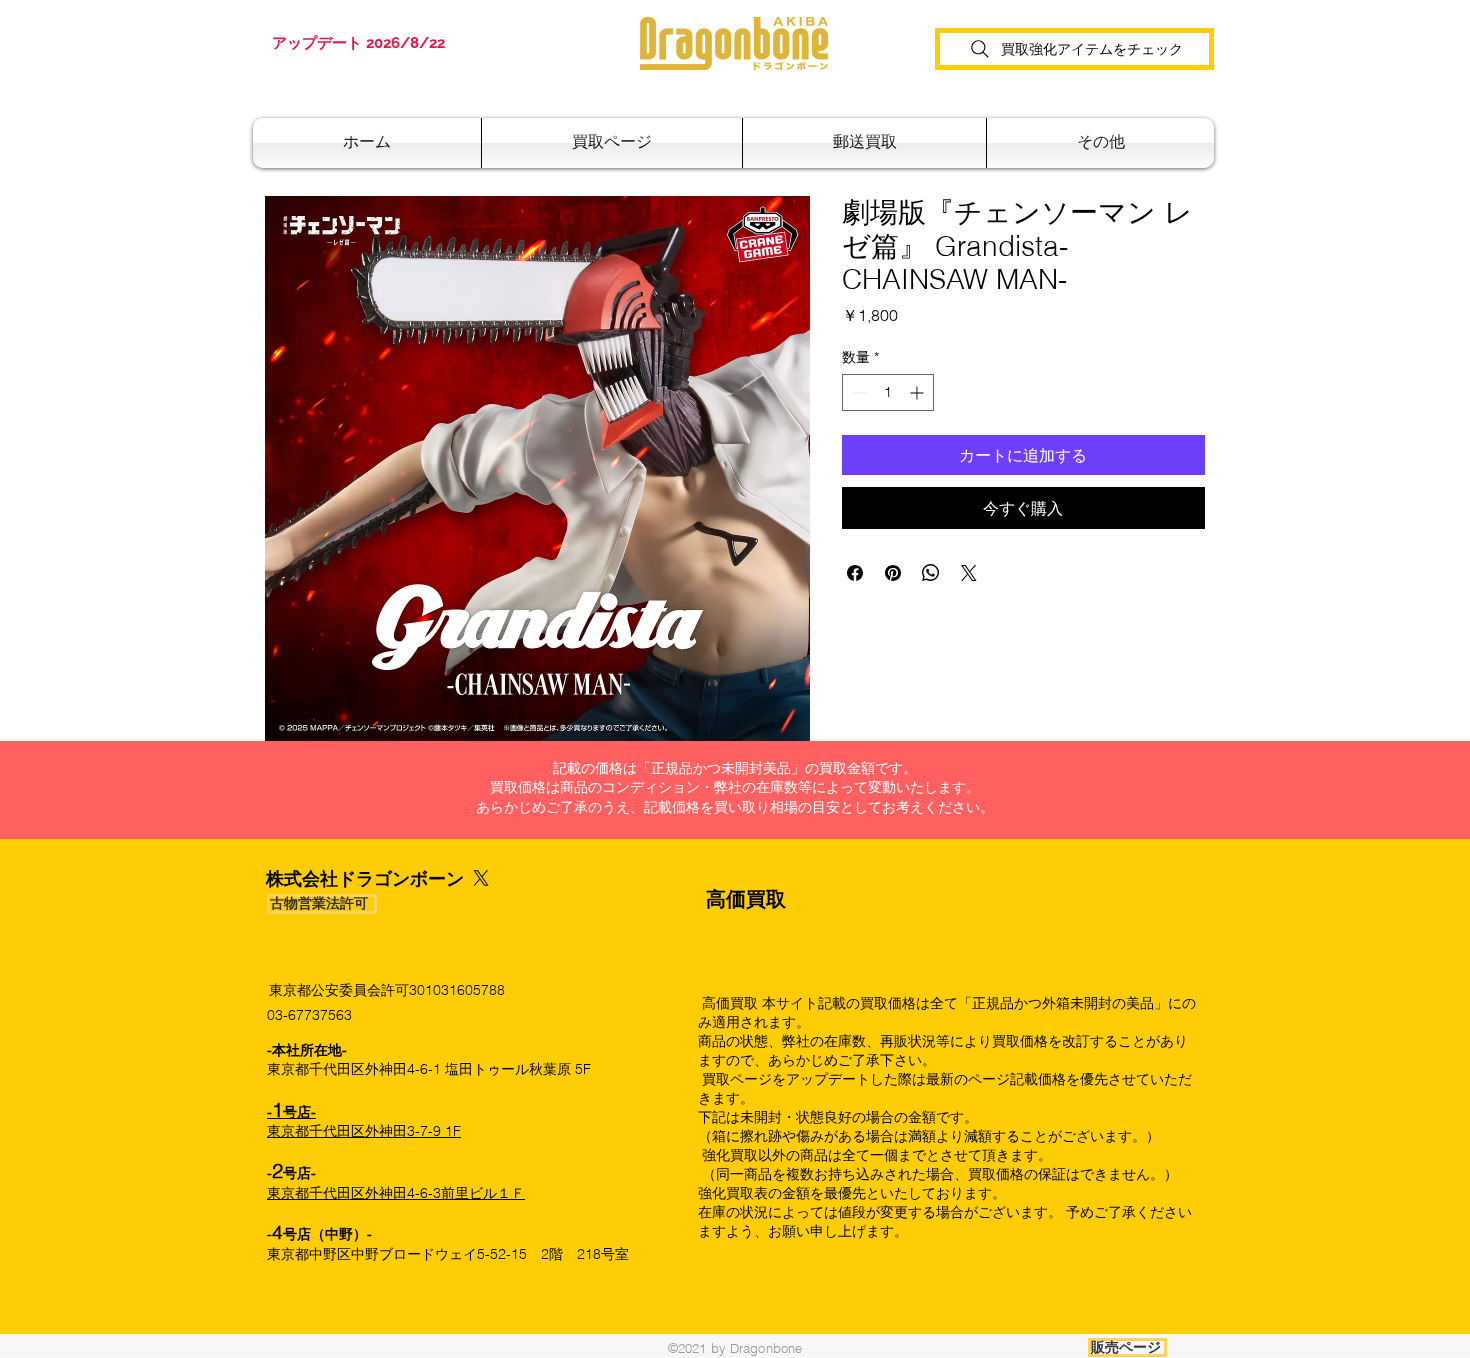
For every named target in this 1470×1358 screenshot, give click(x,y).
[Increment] (918, 392)
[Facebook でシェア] (855, 573)
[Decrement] (857, 392)
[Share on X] (969, 573)
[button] (864, 143)
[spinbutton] (888, 392)
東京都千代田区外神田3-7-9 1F (364, 1122)
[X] (481, 878)
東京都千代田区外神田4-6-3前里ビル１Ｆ (396, 1193)
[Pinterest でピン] (893, 573)
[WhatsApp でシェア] (931, 573)
